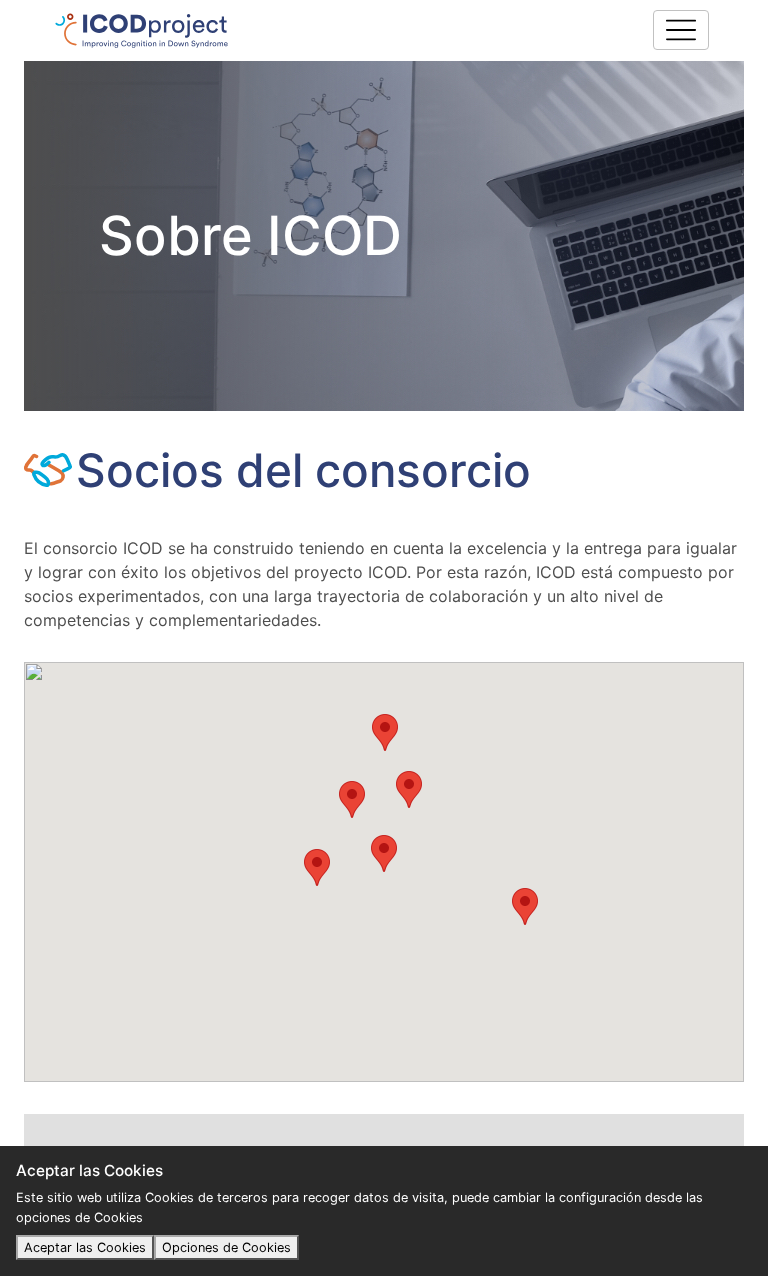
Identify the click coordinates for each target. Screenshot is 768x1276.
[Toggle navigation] (681, 30)
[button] (384, 853)
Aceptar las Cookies (85, 1247)
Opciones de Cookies (226, 1247)
